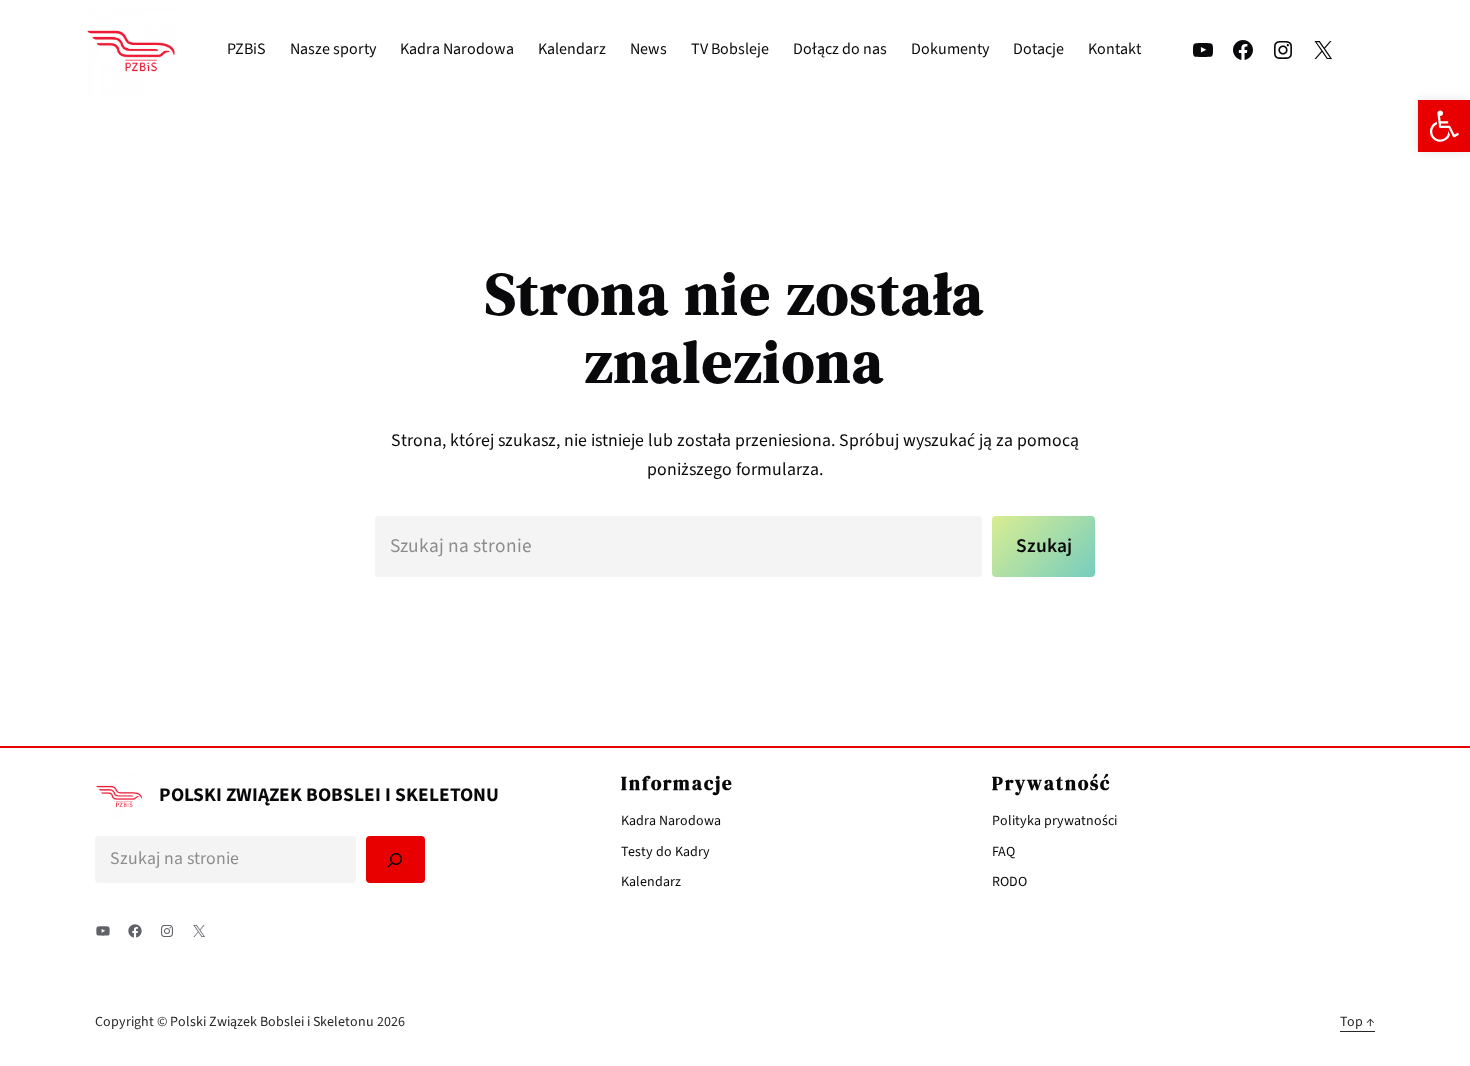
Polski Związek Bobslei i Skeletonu (329, 795)
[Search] (396, 859)
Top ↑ (1357, 1022)
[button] (1444, 126)
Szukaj (1044, 546)
